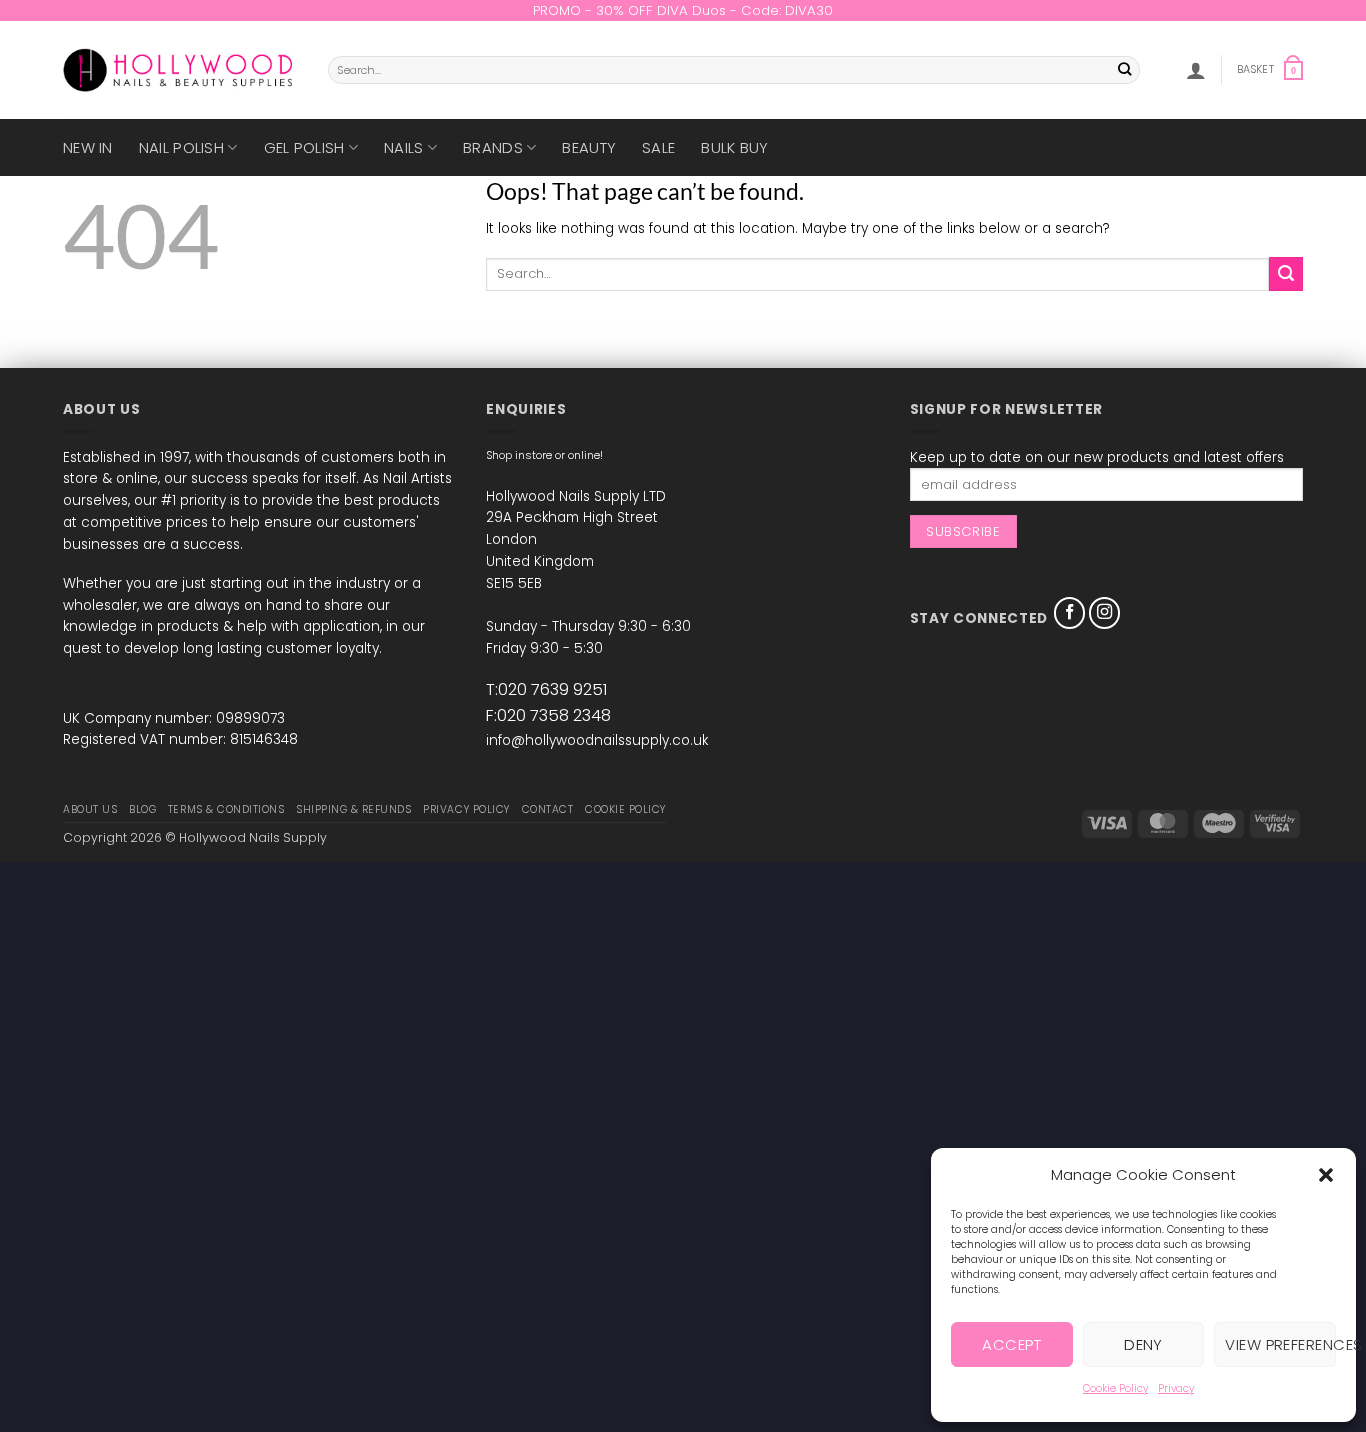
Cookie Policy (1115, 1388)
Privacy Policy (466, 809)
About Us (90, 809)
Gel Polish (304, 147)
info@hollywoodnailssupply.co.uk (597, 740)
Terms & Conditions (226, 809)
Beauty (589, 147)
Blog (142, 809)
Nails (404, 147)
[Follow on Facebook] (1070, 613)
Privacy (1176, 1388)
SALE (658, 147)
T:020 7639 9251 (546, 689)
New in (88, 147)
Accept (1011, 1344)
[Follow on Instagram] (1105, 613)
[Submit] (1125, 70)
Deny (1143, 1344)
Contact (548, 809)
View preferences (1280, 1344)
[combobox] (734, 70)
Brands (493, 147)
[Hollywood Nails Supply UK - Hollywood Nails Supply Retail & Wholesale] (180, 70)
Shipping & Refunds (353, 809)
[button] (1326, 1175)
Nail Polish (181, 147)
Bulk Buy (734, 147)
